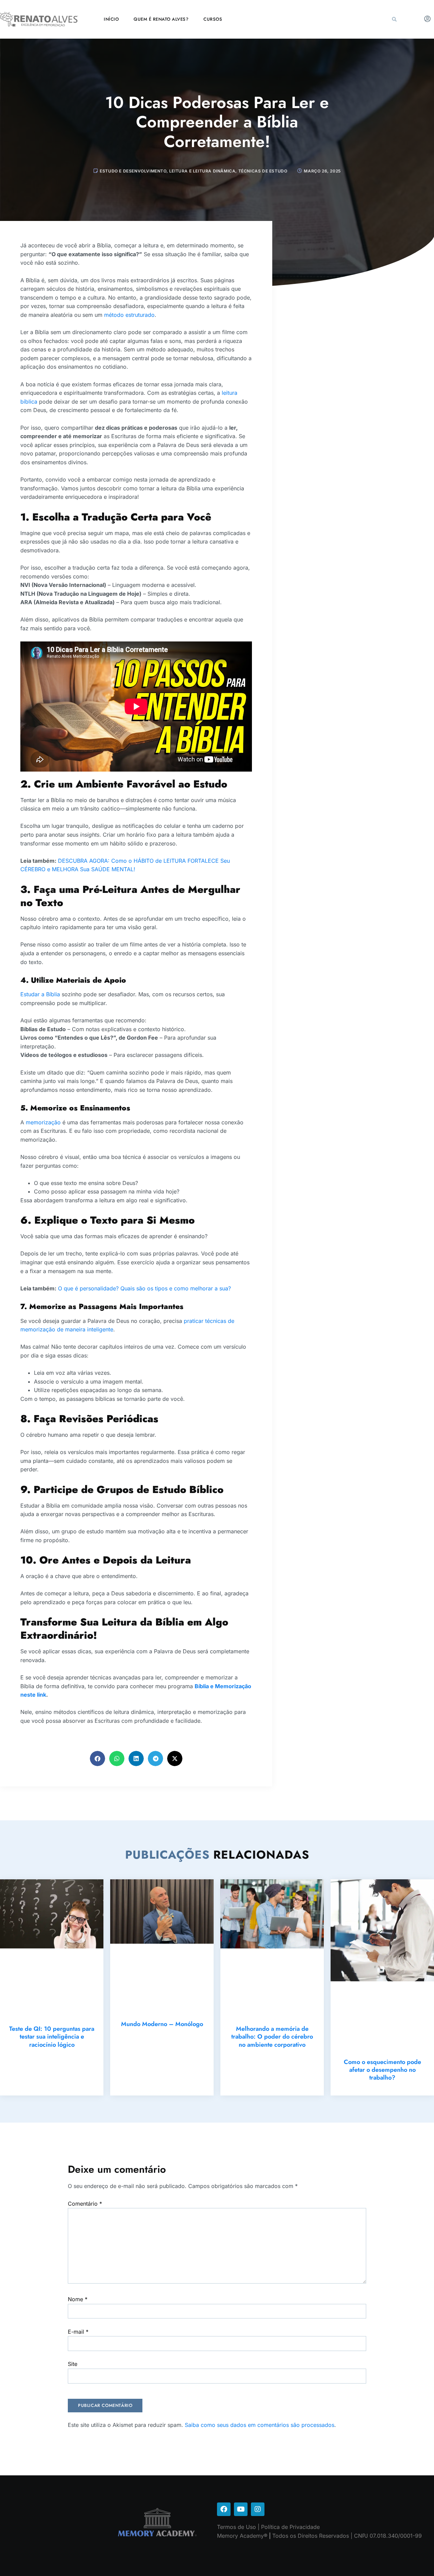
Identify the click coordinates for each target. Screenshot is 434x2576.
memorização (44, 1122)
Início (111, 19)
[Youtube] (241, 2509)
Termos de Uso (236, 2527)
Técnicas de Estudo (263, 171)
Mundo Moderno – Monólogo (162, 2024)
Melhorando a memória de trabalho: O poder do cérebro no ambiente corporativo (272, 2037)
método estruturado (129, 315)
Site (73, 2364)
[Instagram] (258, 2509)
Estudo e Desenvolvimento (133, 171)
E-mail (78, 2332)
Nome (78, 2299)
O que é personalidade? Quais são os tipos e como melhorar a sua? (144, 1288)
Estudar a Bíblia (40, 994)
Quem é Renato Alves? (161, 19)
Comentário (85, 2204)
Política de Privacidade (290, 2527)
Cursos (213, 19)
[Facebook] (224, 2509)
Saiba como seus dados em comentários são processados (260, 2425)
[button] (394, 19)
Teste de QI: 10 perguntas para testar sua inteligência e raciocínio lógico (52, 2037)
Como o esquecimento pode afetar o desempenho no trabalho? (382, 2070)
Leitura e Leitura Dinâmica (202, 171)
